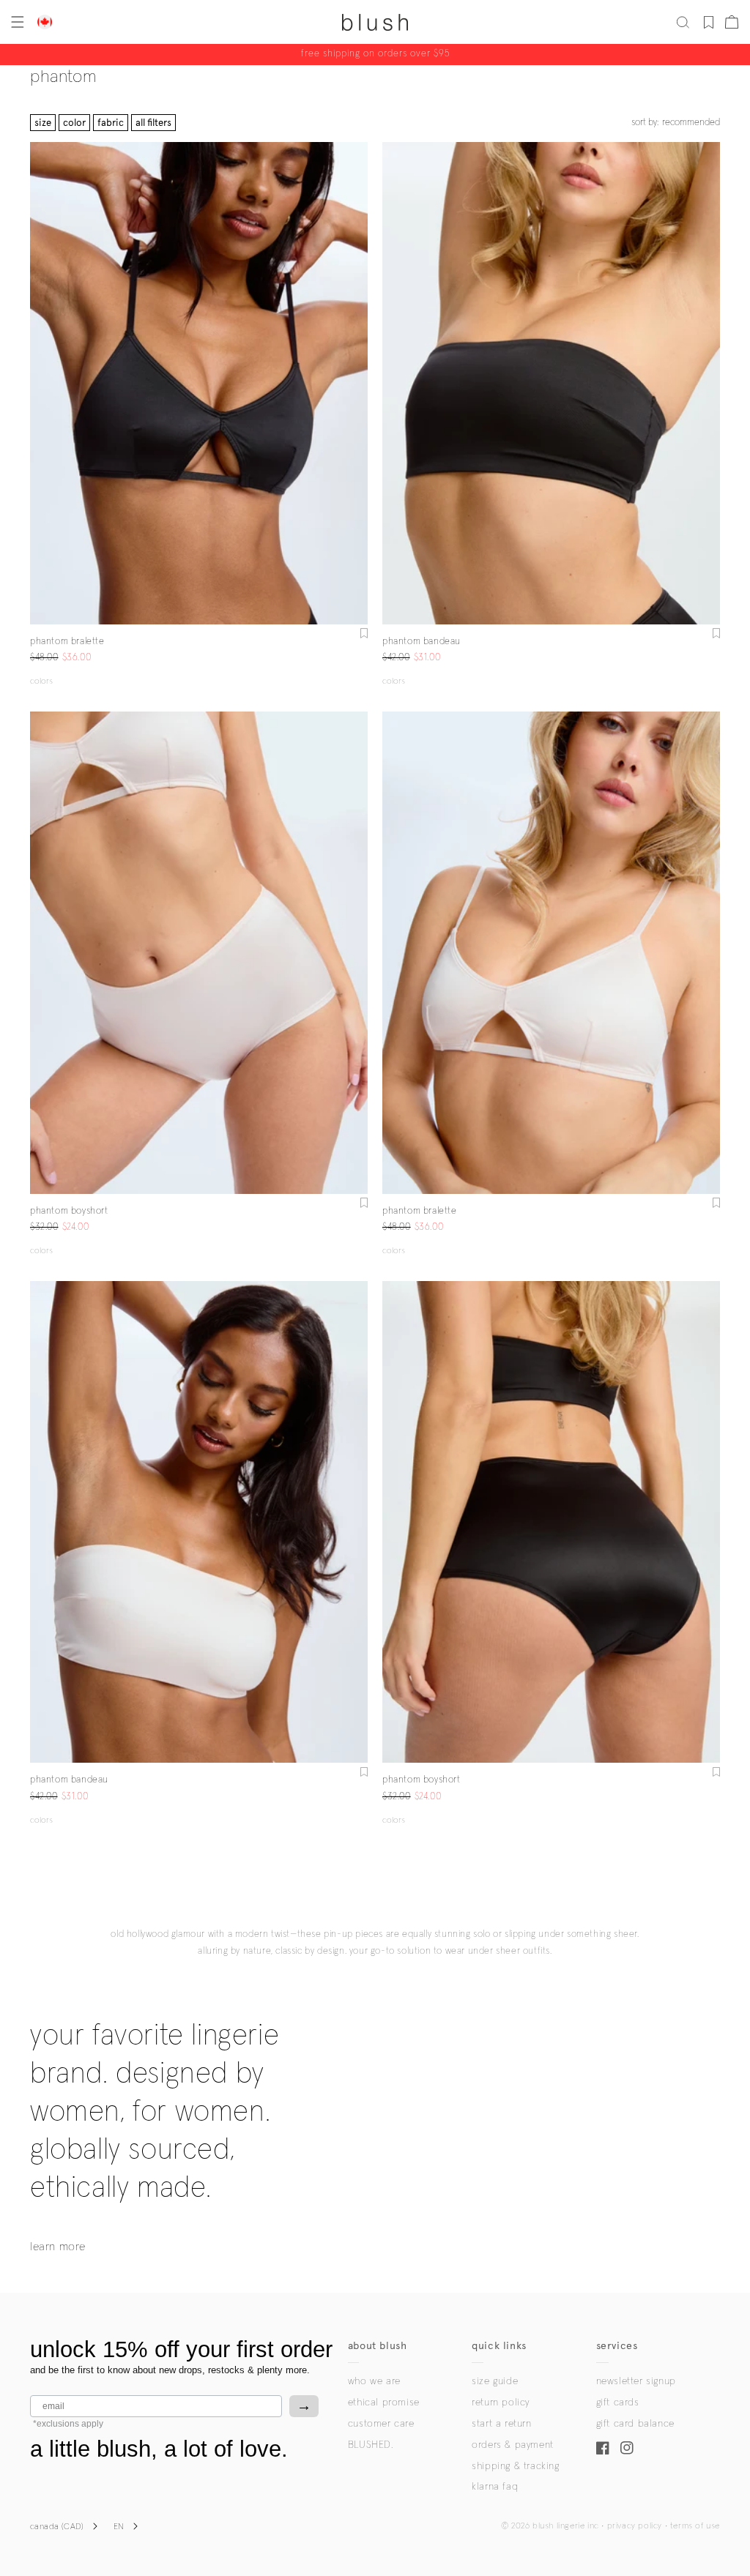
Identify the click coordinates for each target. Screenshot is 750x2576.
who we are (374, 2381)
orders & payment (513, 2445)
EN (119, 2527)
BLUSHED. (371, 2445)
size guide (495, 2381)
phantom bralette (67, 642)
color (74, 123)
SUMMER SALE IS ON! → (375, 55)
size (43, 123)
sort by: (676, 123)
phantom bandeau (422, 642)
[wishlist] (709, 22)
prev (39, 384)
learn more (58, 2247)
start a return (501, 2424)
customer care (381, 2424)
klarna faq (495, 2487)
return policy (501, 2403)
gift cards (618, 2403)
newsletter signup (636, 2381)
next (359, 384)
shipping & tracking (515, 2466)
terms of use (695, 2526)
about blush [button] (378, 2346)
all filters (153, 123)
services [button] (617, 2346)
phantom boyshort (69, 1211)
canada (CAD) (57, 2527)
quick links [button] (499, 2346)
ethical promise (384, 2403)
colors (41, 682)
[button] (16, 22)
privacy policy (635, 2526)
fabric (111, 123)
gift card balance (635, 2424)
